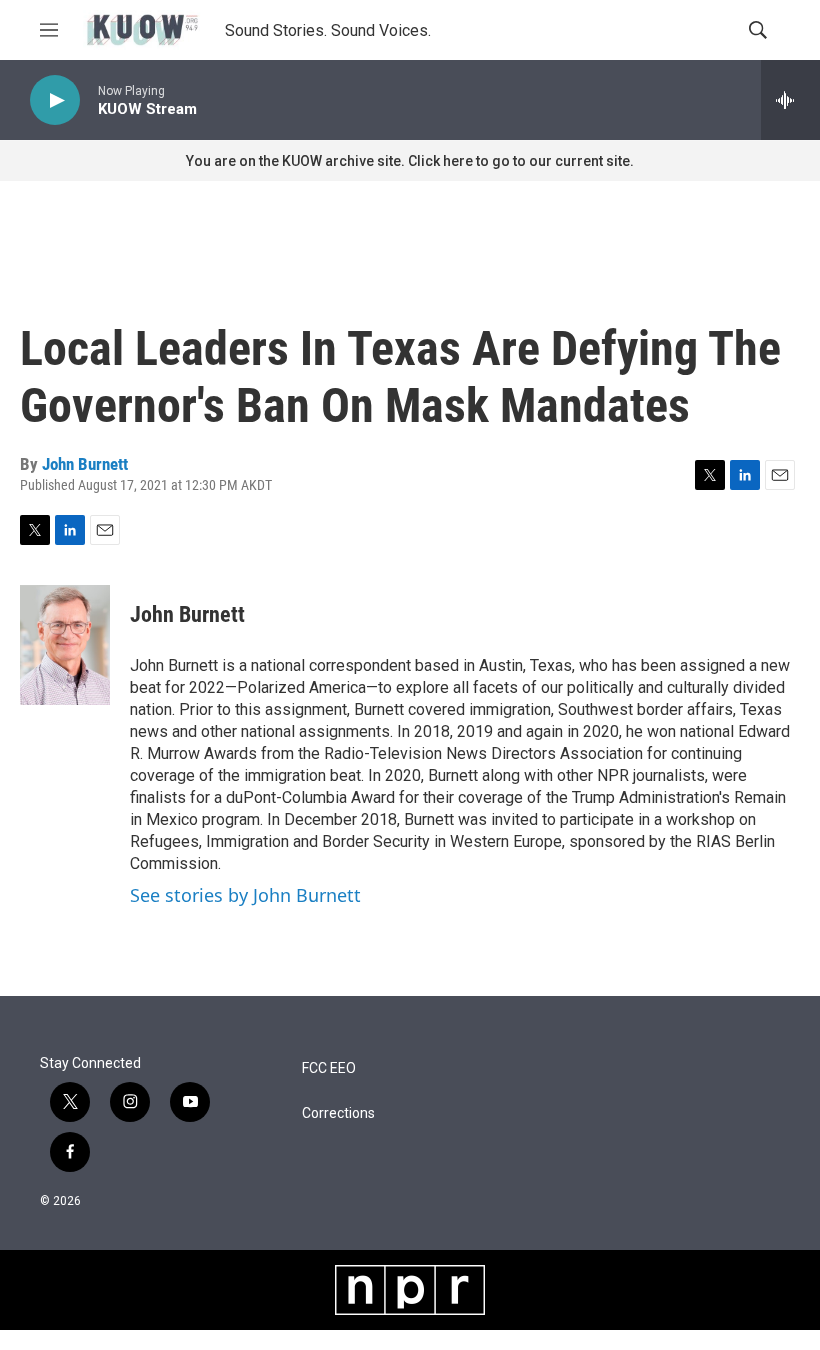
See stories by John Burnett (245, 895)
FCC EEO (329, 1068)
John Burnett (85, 464)
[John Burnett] (65, 645)
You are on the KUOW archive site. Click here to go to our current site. (410, 161)
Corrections (338, 1113)
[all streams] (790, 100)
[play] (55, 100)
